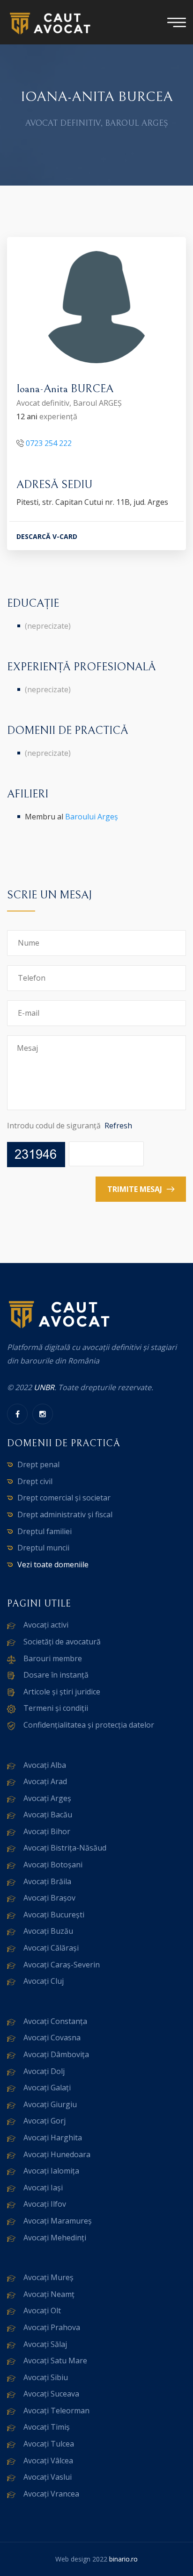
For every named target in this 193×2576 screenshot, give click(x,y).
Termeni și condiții (56, 1708)
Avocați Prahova (52, 2327)
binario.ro (123, 2559)
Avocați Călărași (51, 1948)
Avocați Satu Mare (55, 2361)
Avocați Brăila (47, 1881)
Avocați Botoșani (53, 1865)
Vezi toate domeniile (53, 1564)
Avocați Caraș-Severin (62, 1965)
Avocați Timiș (47, 2427)
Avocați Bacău (48, 1815)
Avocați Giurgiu (50, 2104)
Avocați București (54, 1915)
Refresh (118, 1126)
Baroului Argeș (92, 817)
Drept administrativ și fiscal (65, 1514)
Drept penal (38, 1464)
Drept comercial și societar (64, 1498)
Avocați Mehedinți (55, 2238)
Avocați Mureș (48, 2277)
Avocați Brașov (49, 1898)
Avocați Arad (45, 1781)
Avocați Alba (45, 1765)
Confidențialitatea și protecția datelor (89, 1725)
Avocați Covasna (52, 2038)
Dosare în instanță (56, 1675)
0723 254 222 (49, 443)
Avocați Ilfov (45, 2204)
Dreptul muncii (43, 1548)
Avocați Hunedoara (57, 2154)
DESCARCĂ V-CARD (47, 536)
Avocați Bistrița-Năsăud (65, 1848)
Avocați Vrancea (51, 2494)
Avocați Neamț (49, 2294)
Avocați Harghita (53, 2138)
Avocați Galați (47, 2088)
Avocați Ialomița (51, 2171)
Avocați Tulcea (49, 2444)
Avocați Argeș (47, 1798)
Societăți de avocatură (62, 1642)
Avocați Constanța (55, 2021)
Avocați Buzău (48, 1931)
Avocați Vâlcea (48, 2461)
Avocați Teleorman (56, 2411)
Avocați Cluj (44, 1981)
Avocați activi (46, 1625)
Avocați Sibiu (46, 2377)
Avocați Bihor (47, 1831)
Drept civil (35, 1481)
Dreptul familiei (45, 1531)
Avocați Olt (42, 2311)
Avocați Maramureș (58, 2221)
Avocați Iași (43, 2188)
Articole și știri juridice (62, 1692)
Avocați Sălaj (45, 2344)
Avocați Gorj (45, 2121)
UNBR (44, 1387)
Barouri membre (53, 1658)
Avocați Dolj (44, 2071)
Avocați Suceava (51, 2394)
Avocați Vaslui (48, 2477)
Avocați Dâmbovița (56, 2054)
